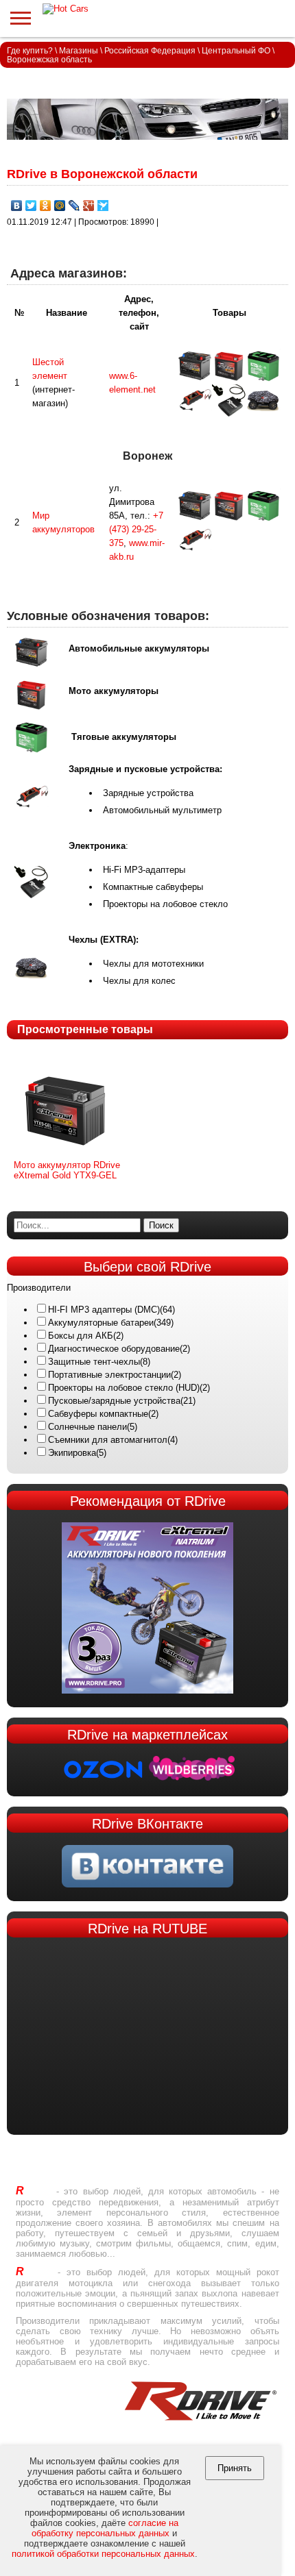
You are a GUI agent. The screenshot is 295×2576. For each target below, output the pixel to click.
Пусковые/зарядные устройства (114, 1401)
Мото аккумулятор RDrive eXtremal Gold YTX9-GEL (67, 1170)
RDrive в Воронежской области (102, 174)
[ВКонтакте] (17, 206)
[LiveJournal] (74, 206)
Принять (235, 2468)
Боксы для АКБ (81, 1336)
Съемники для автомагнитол (108, 1440)
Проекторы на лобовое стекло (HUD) (124, 1388)
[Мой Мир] (60, 206)
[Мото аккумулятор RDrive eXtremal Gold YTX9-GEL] (65, 1157)
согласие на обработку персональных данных (105, 2528)
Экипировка (72, 1453)
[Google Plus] (89, 206)
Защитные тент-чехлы (94, 1362)
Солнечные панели (87, 1427)
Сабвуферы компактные (98, 1414)
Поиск (161, 1225)
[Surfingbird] (103, 206)
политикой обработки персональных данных (103, 2554)
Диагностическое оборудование (114, 1349)
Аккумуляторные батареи (101, 1323)
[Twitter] (31, 206)
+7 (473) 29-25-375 (136, 529)
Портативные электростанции (109, 1375)
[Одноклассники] (46, 206)
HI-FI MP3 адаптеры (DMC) (104, 1310)
